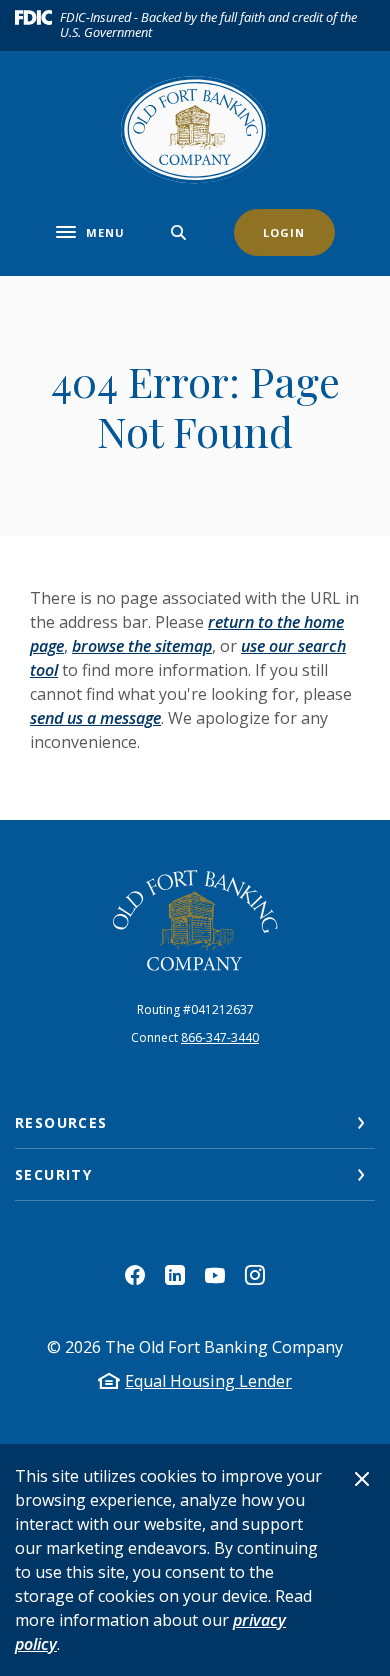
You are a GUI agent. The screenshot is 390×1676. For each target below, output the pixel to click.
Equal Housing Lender (208, 1381)
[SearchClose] (179, 232)
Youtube (215, 1275)
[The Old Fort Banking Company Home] (195, 130)
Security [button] (53, 1174)
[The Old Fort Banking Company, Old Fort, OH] (195, 920)
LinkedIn (175, 1275)
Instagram (255, 1275)
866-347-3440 (220, 1037)
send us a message (95, 718)
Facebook (135, 1275)
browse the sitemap (142, 646)
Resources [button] (61, 1122)
